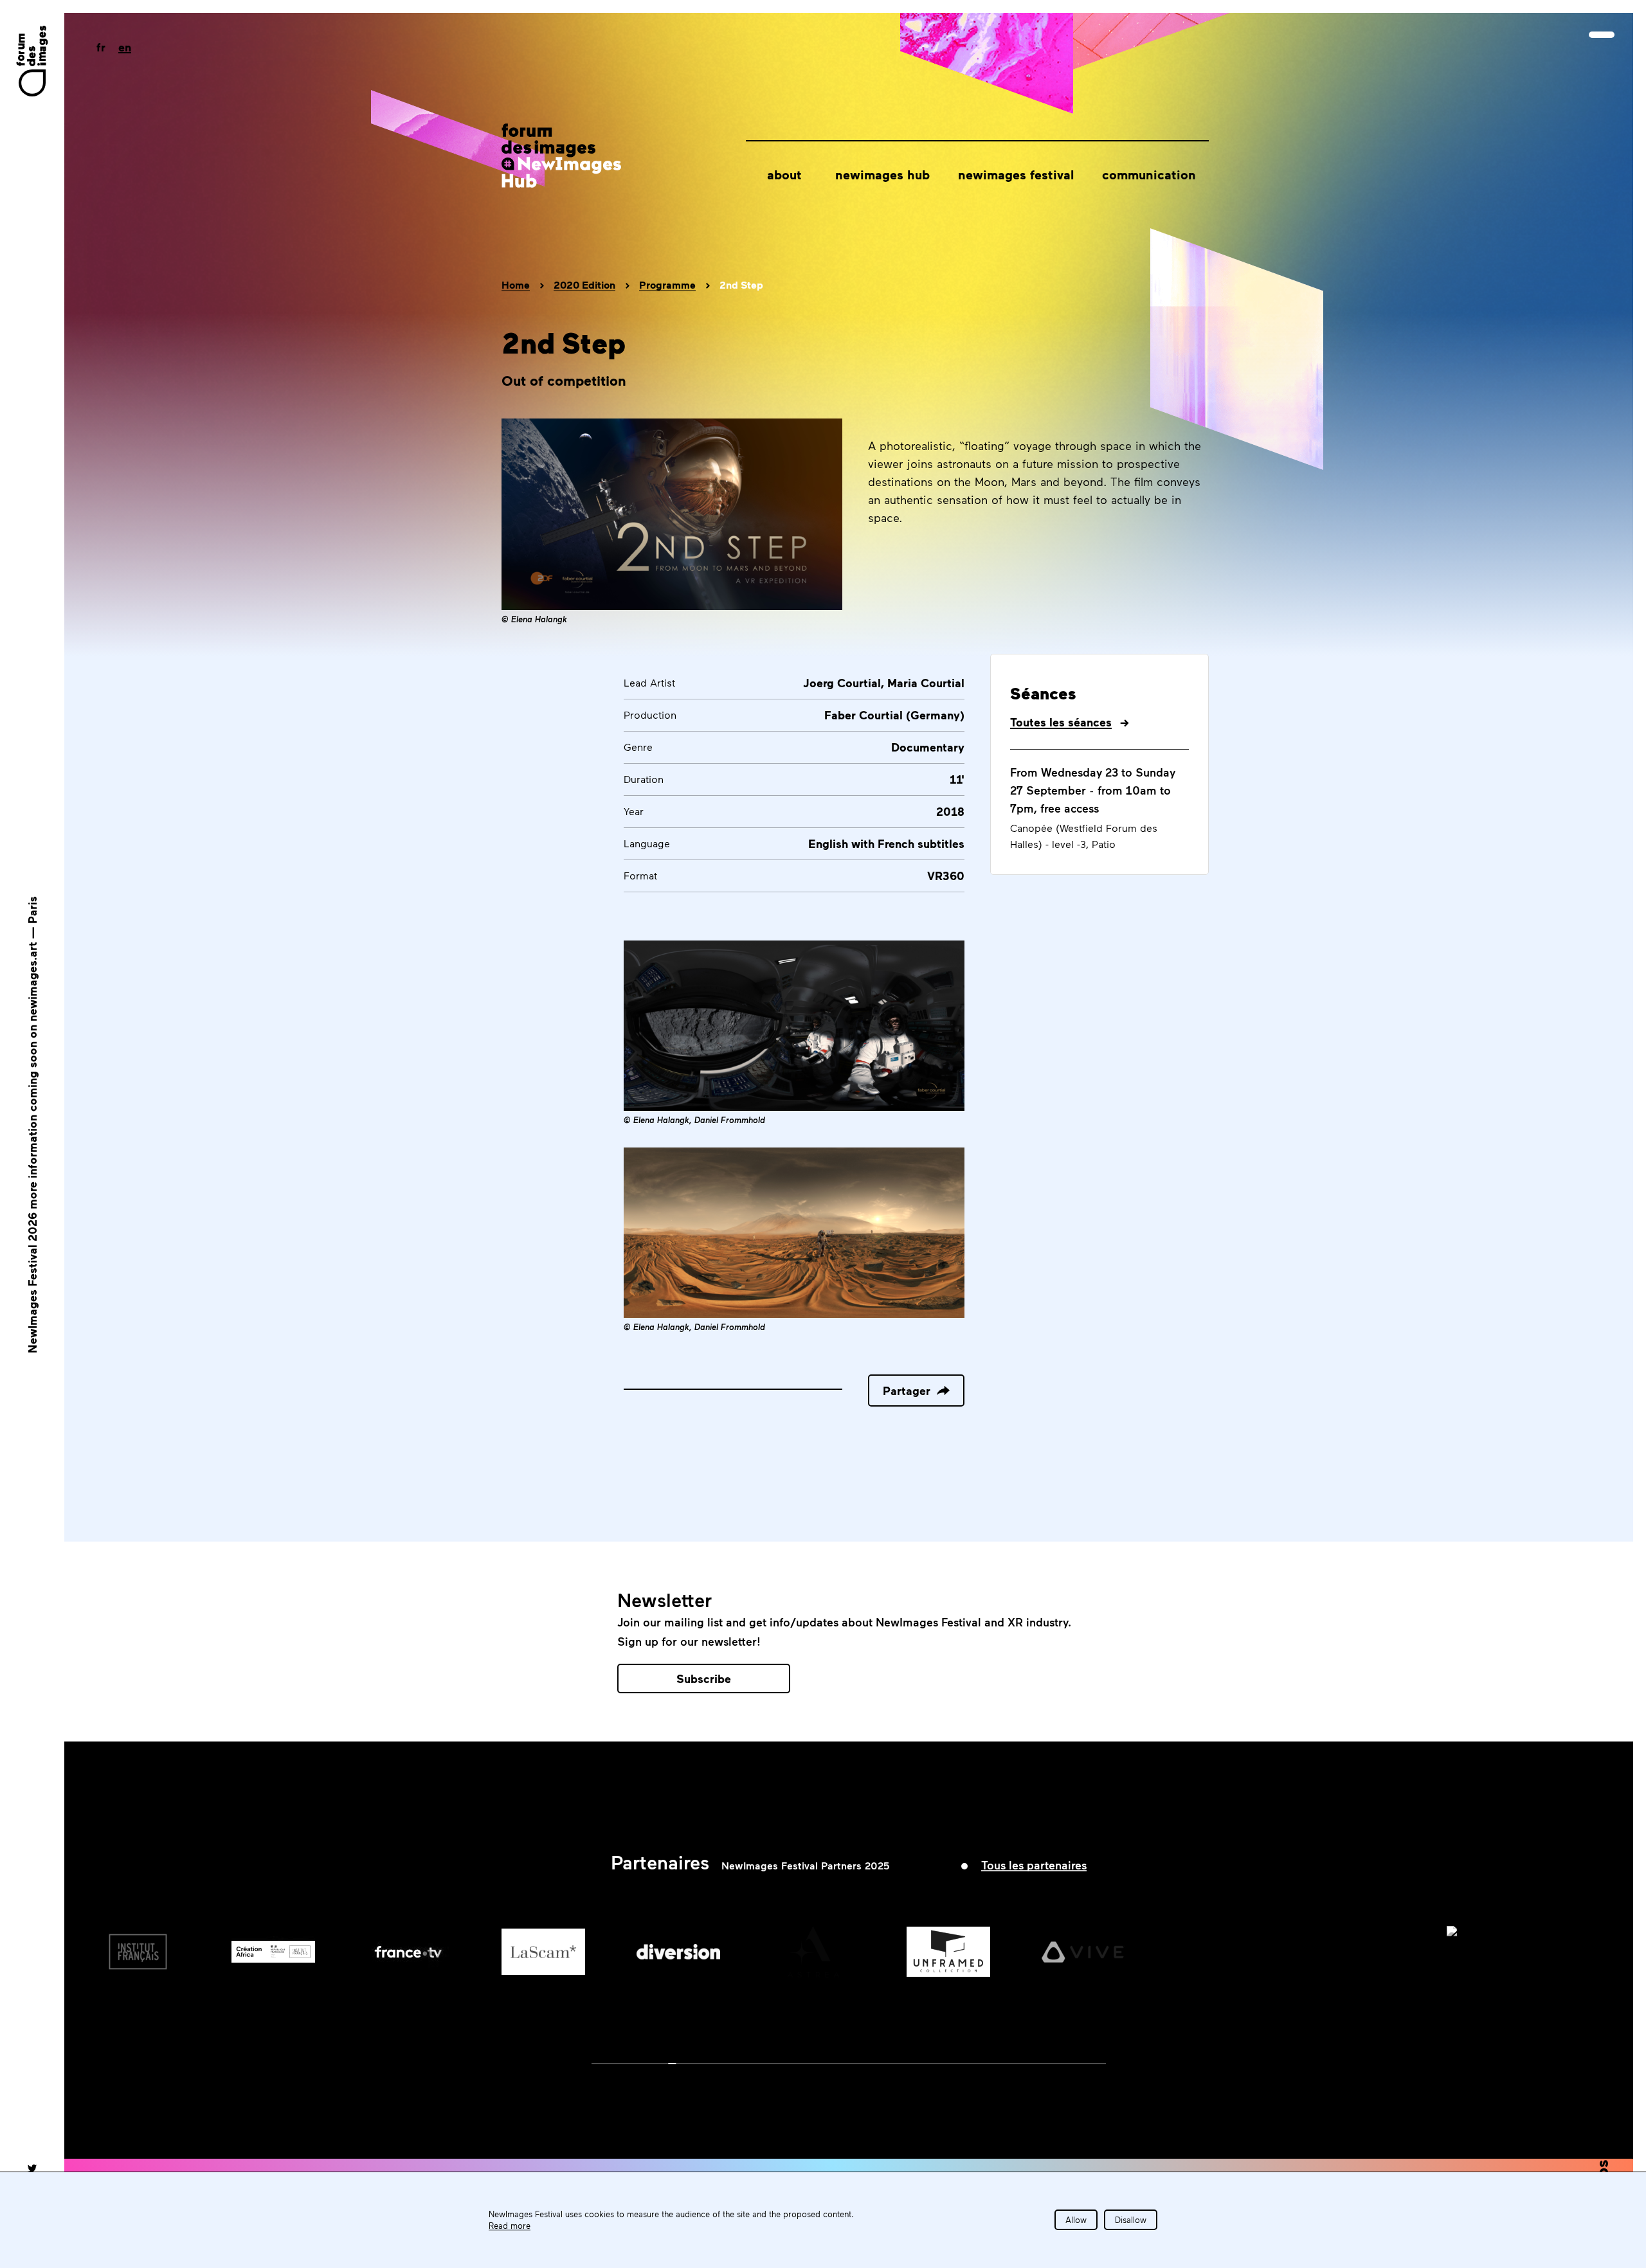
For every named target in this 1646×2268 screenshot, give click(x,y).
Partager (907, 1390)
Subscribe (704, 1679)
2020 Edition (584, 285)
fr (101, 47)
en (125, 47)
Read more (510, 2226)
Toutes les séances (1061, 722)
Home (516, 285)
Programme (667, 285)
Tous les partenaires (1034, 1865)
